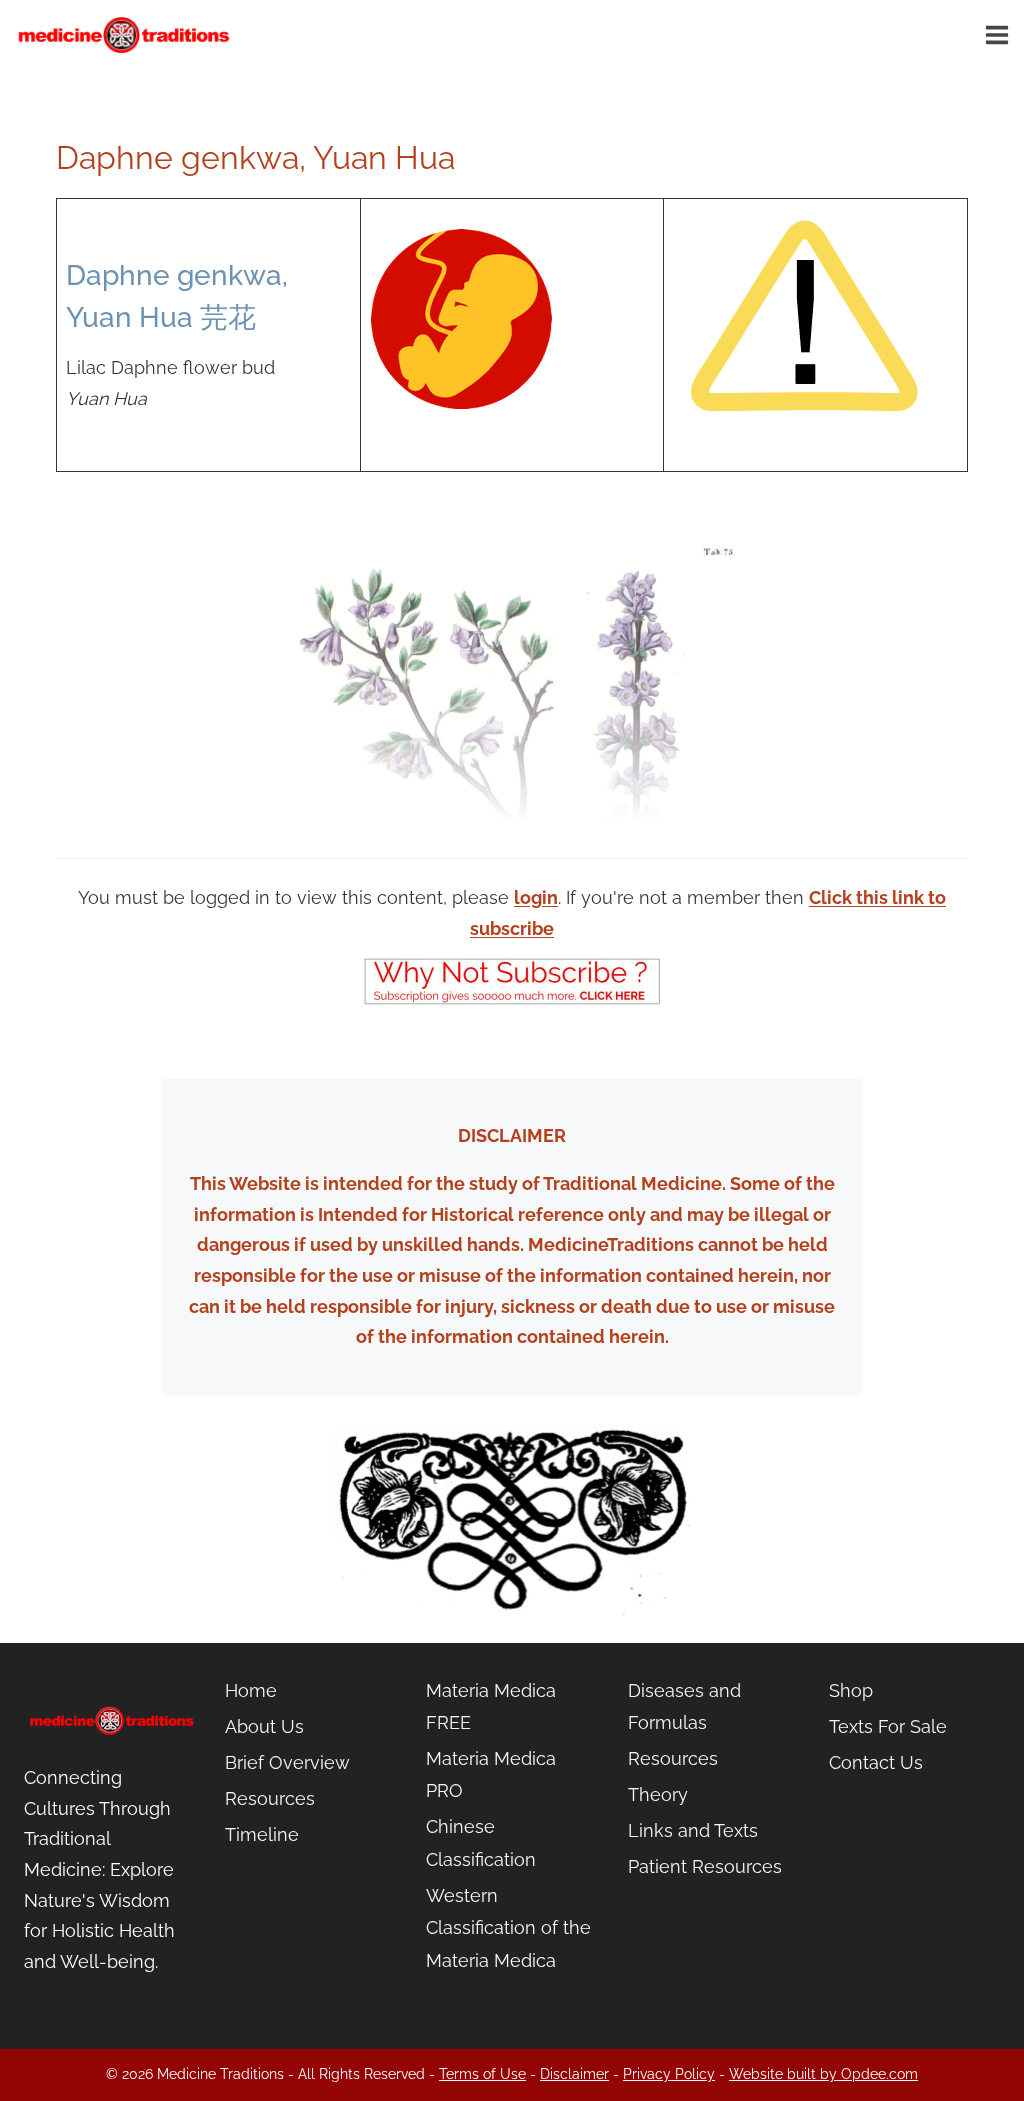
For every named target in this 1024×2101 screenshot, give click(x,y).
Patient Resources (705, 1866)
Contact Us (876, 1762)
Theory (658, 1794)
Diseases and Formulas (684, 1706)
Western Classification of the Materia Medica (508, 1928)
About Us (264, 1726)
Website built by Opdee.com (823, 2074)
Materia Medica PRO (491, 1774)
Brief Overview (287, 1762)
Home (251, 1690)
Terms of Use (482, 2074)
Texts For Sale (888, 1726)
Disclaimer (574, 2074)
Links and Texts (693, 1830)
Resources (270, 1798)
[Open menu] (1000, 34)
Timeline (262, 1834)
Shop (851, 1690)
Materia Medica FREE (491, 1706)
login (536, 897)
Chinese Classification (481, 1842)
